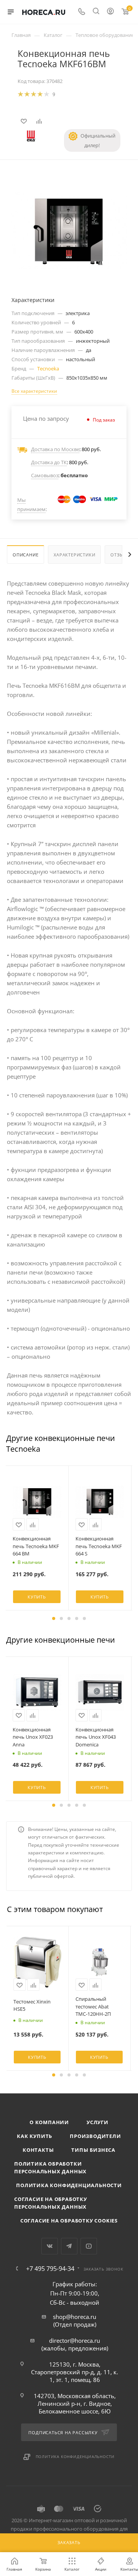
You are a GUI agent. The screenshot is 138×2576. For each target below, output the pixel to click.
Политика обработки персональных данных (50, 2168)
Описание (25, 555)
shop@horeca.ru (75, 2317)
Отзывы (120, 555)
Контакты (38, 2150)
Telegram (69, 2246)
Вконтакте (50, 2246)
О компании (49, 2122)
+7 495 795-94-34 (50, 2269)
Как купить (34, 2136)
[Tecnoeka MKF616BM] (69, 230)
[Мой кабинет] (110, 12)
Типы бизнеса (93, 2150)
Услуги (98, 2122)
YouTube (89, 2246)
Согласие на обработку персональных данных (51, 2203)
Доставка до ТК (49, 462)
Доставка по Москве (55, 449)
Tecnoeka (48, 368)
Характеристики (74, 555)
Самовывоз (45, 475)
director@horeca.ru (75, 2340)
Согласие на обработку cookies (69, 2221)
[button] (54, 1618)
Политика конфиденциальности (69, 2185)
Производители (95, 2136)
